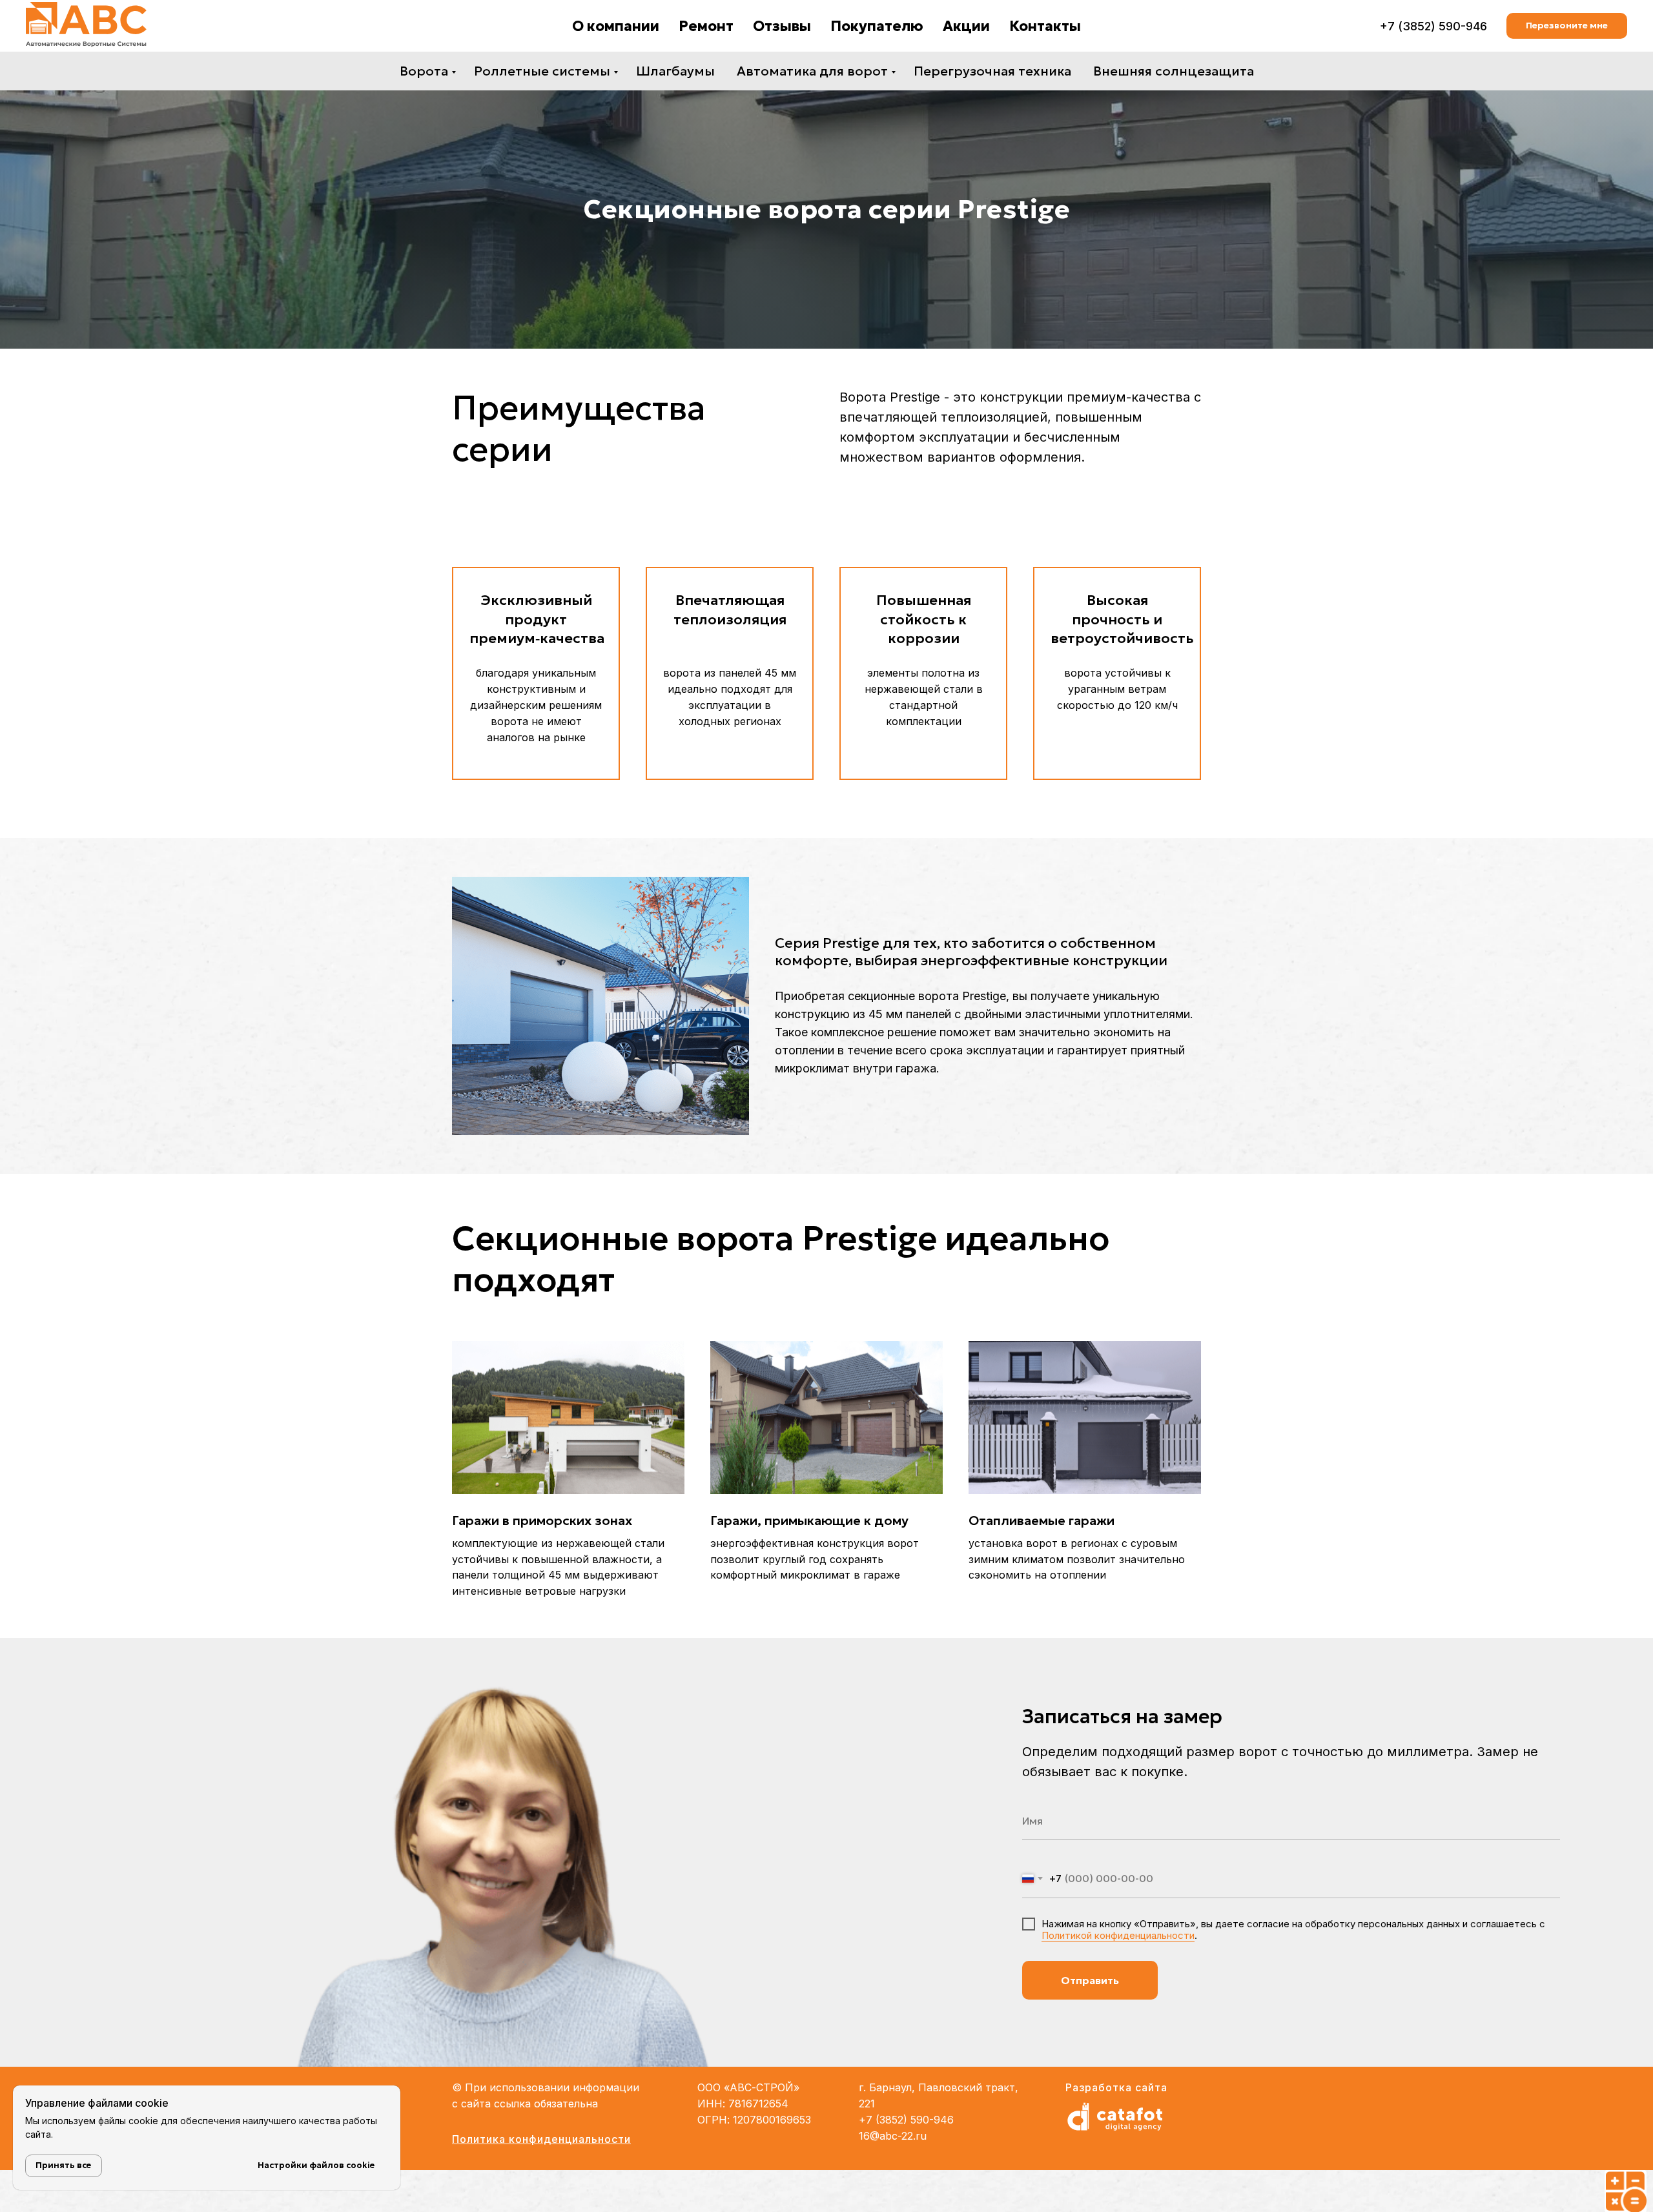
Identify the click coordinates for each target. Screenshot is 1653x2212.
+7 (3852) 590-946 (1433, 26)
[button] (1567, 26)
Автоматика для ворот (812, 71)
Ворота (424, 71)
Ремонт (706, 26)
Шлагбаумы (675, 71)
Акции (966, 26)
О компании (616, 26)
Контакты (1045, 26)
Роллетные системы (542, 71)
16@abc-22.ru (893, 2136)
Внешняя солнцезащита (1174, 71)
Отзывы (782, 26)
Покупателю (877, 26)
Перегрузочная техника (992, 71)
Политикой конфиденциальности (1118, 1935)
